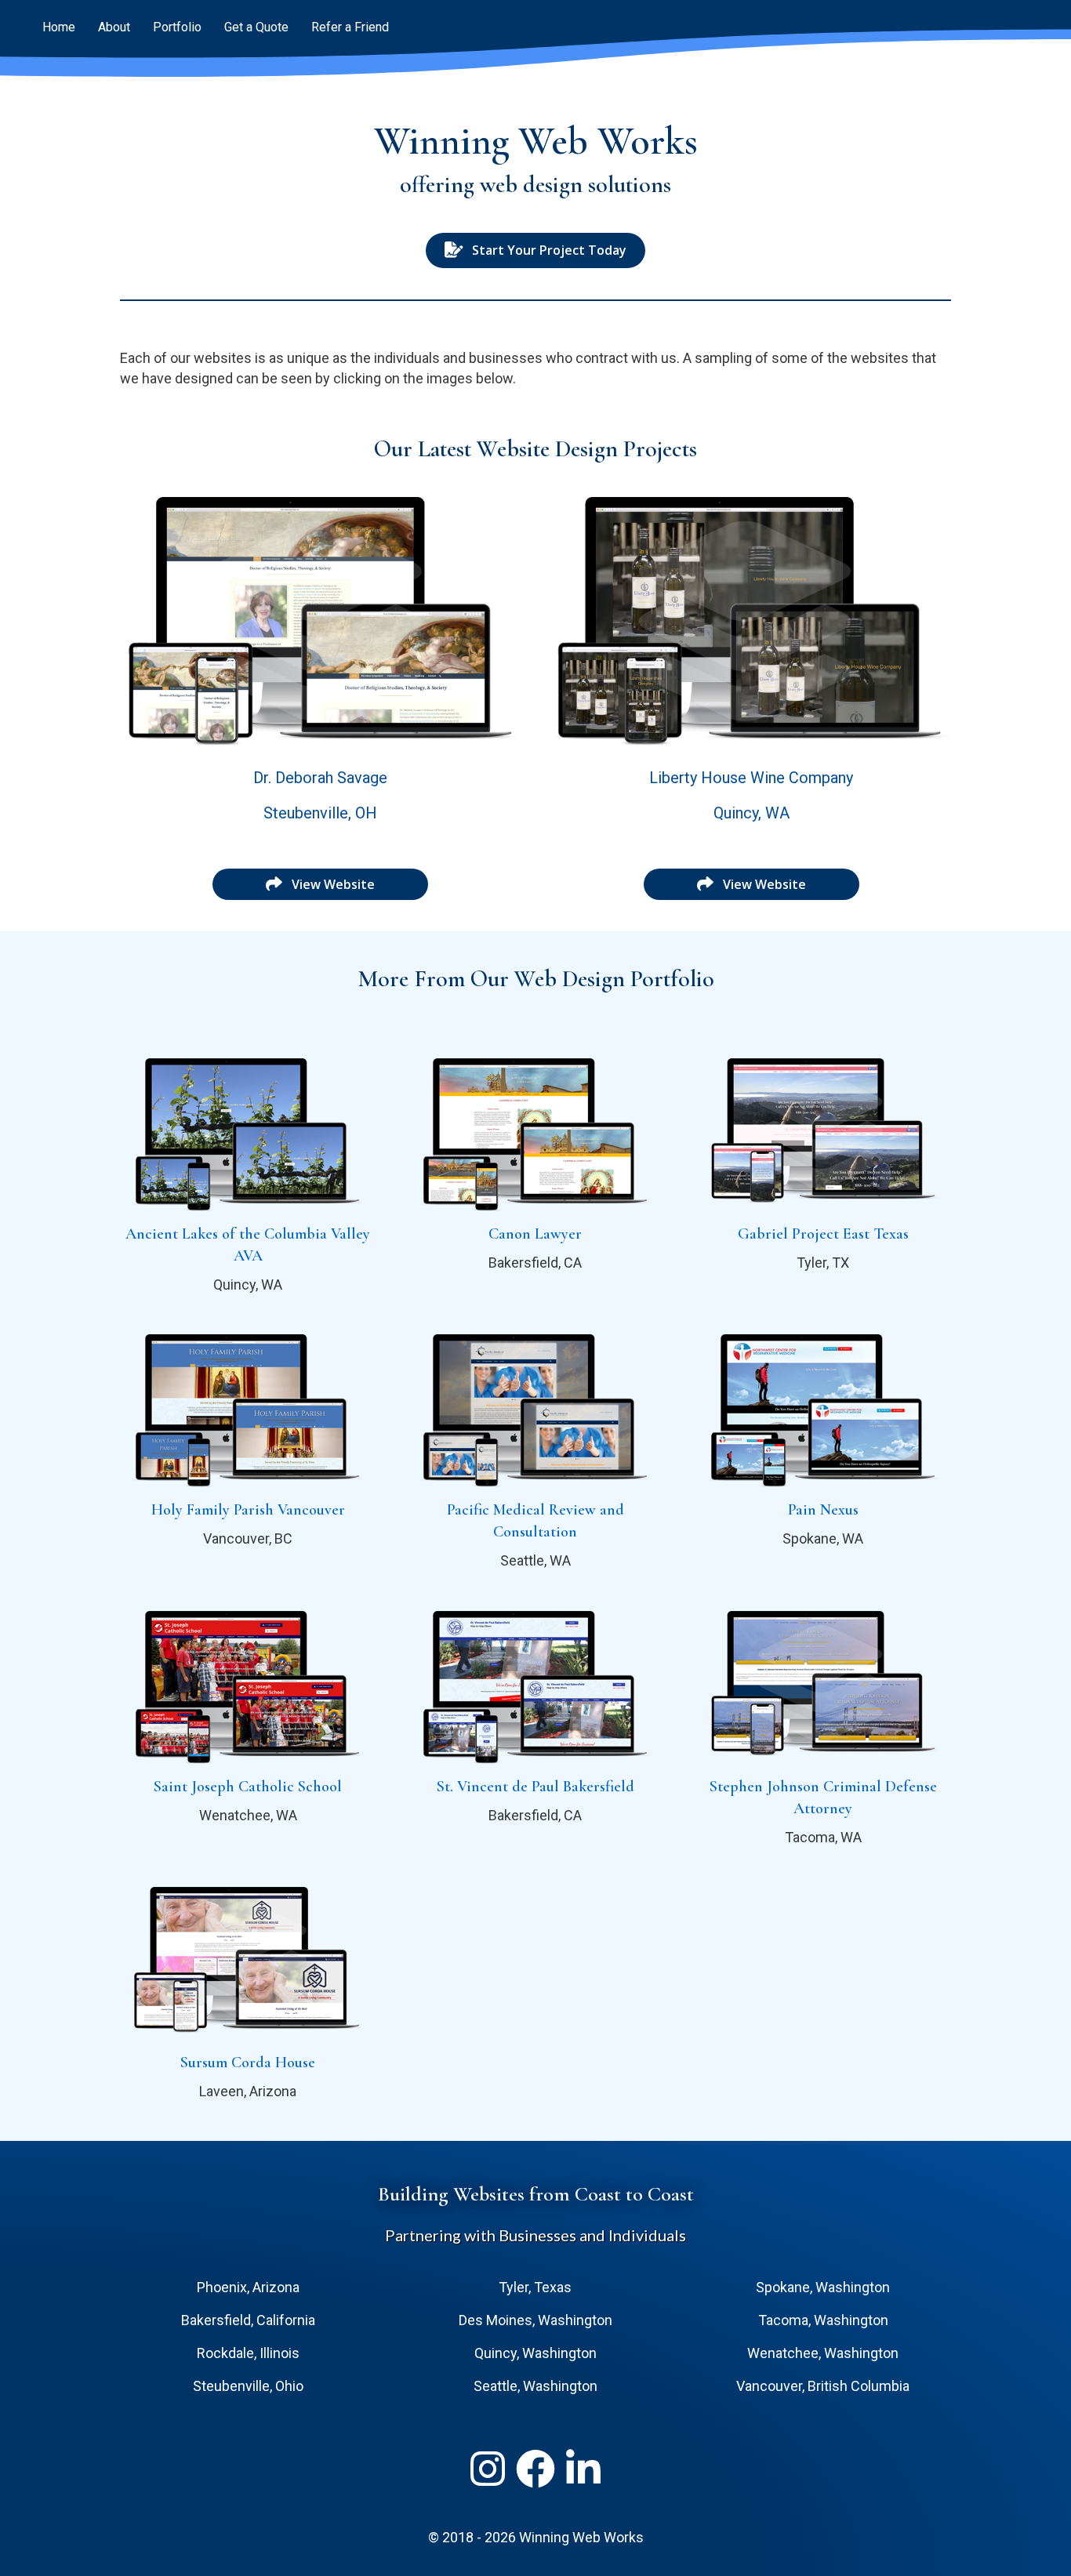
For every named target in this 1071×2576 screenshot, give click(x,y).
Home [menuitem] (59, 27)
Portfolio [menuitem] (177, 27)
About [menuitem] (114, 27)
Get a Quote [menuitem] (256, 27)
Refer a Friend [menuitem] (350, 27)
